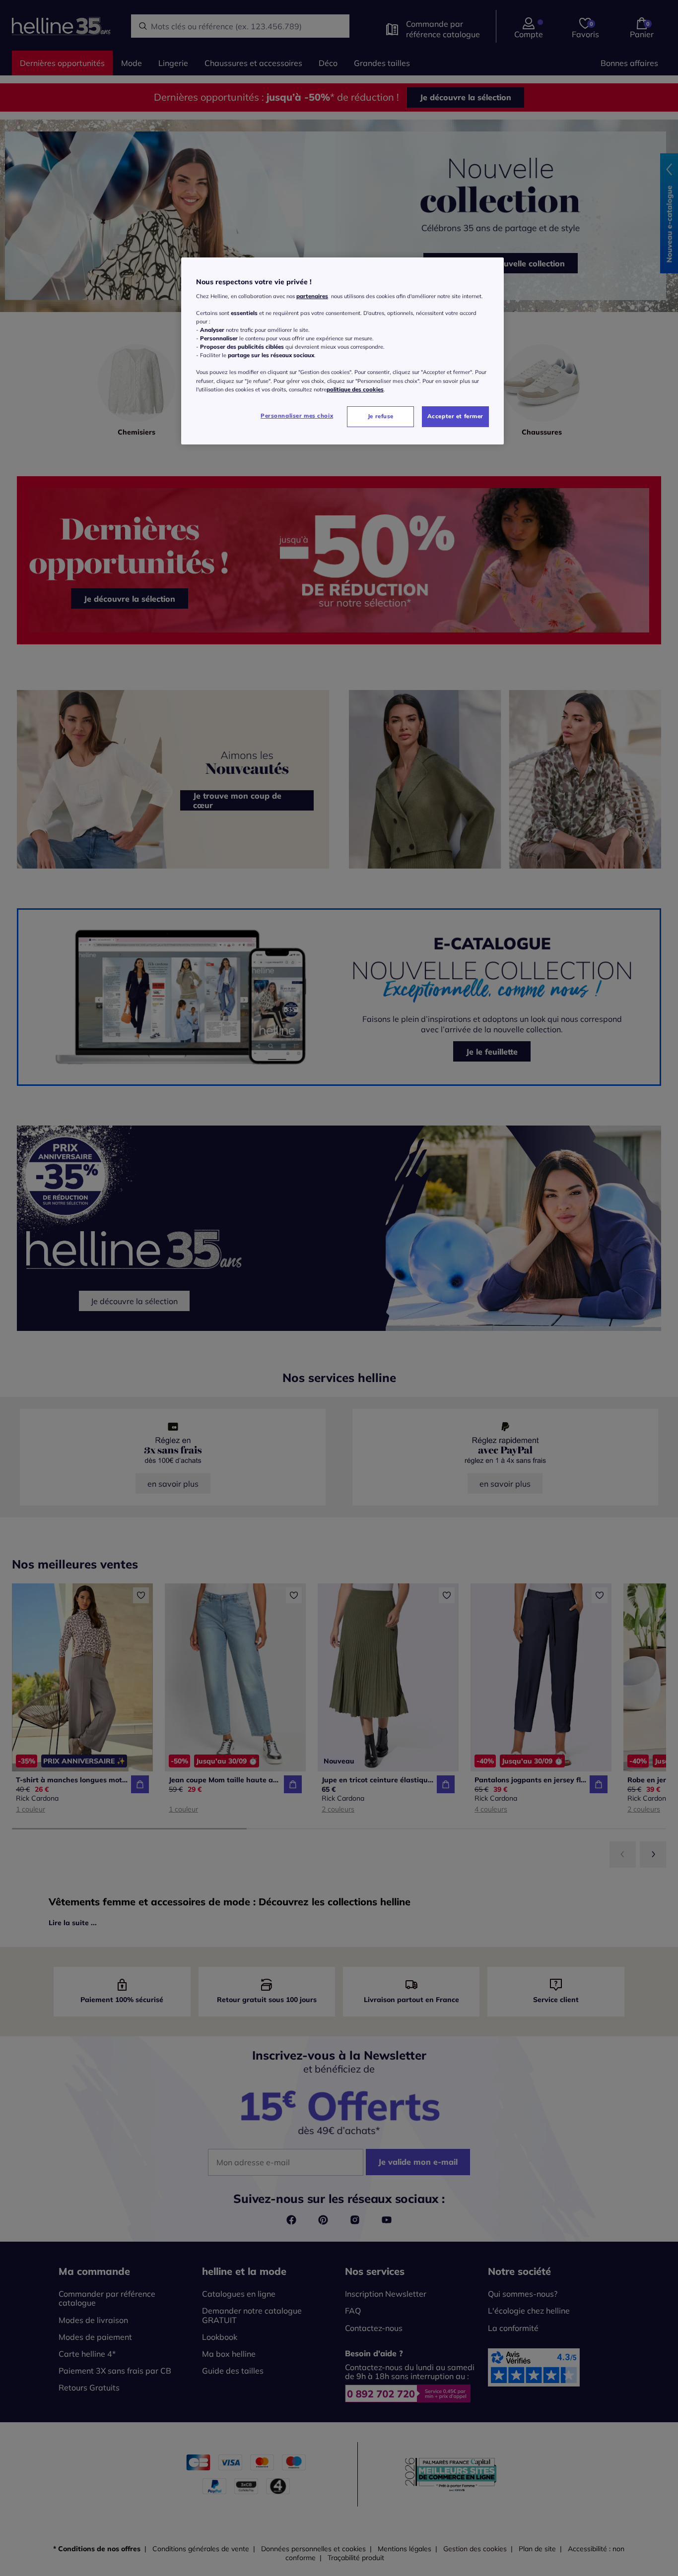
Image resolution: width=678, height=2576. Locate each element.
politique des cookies (355, 389)
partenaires (312, 296)
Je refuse (381, 416)
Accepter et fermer (455, 416)
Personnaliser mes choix (297, 416)
